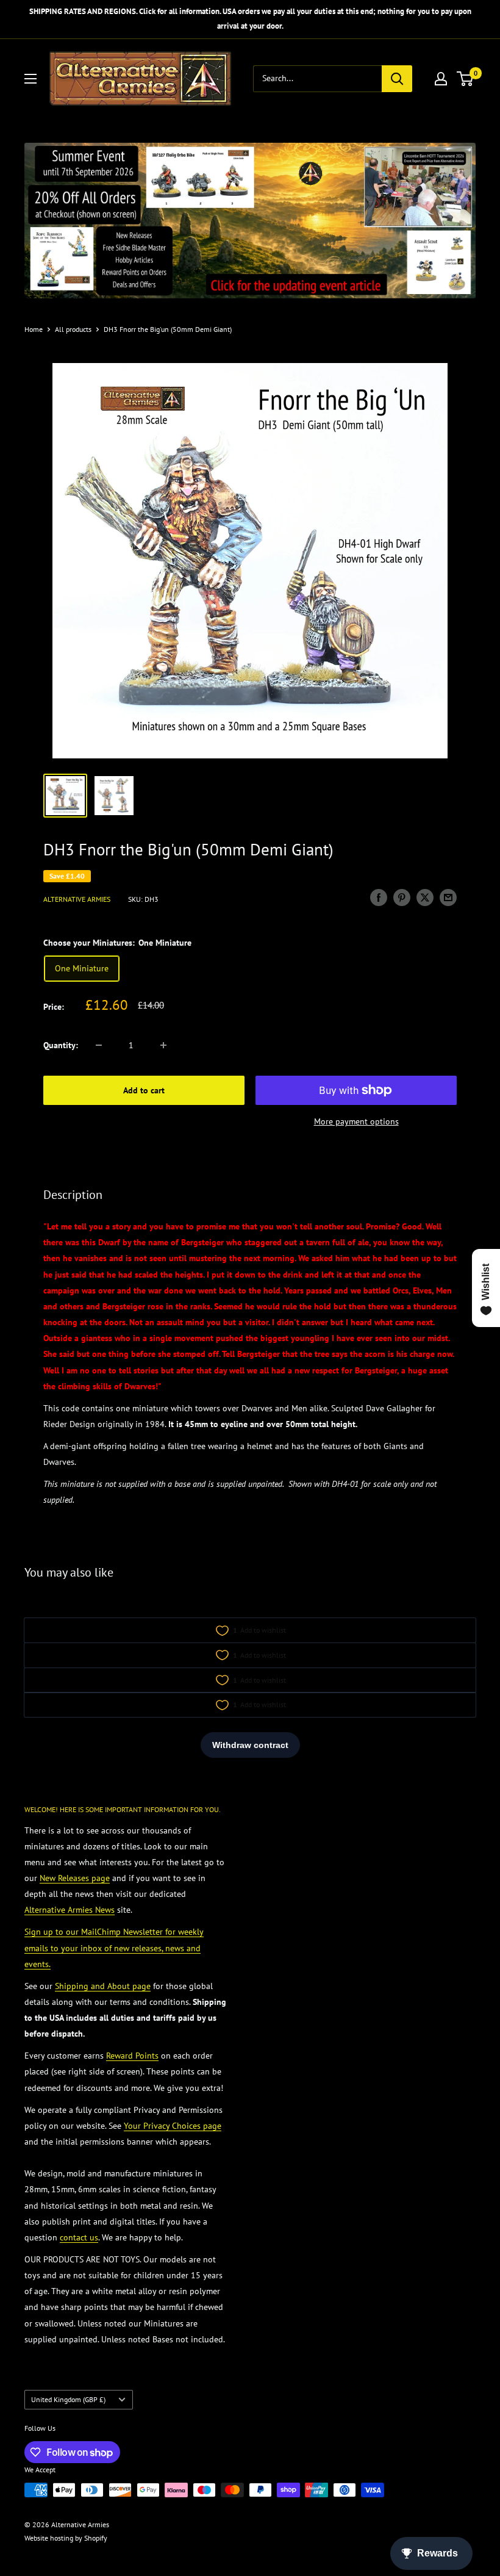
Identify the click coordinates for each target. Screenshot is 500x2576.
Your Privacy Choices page (173, 2126)
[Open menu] (30, 79)
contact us (79, 2237)
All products (73, 329)
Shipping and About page (103, 1986)
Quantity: (61, 1045)
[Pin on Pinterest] (402, 898)
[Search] (397, 79)
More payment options (356, 1121)
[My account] (441, 79)
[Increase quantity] (163, 1045)
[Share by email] (448, 898)
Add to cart (144, 1090)
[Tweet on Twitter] (425, 898)
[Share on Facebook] (379, 898)
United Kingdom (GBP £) (68, 2399)
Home (34, 329)
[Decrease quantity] (99, 1045)
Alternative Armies (77, 899)
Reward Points (132, 2056)
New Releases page (75, 1878)
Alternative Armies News (70, 1910)
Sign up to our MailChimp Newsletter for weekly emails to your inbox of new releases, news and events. (114, 1948)
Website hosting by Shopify (66, 2538)
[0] (466, 79)
